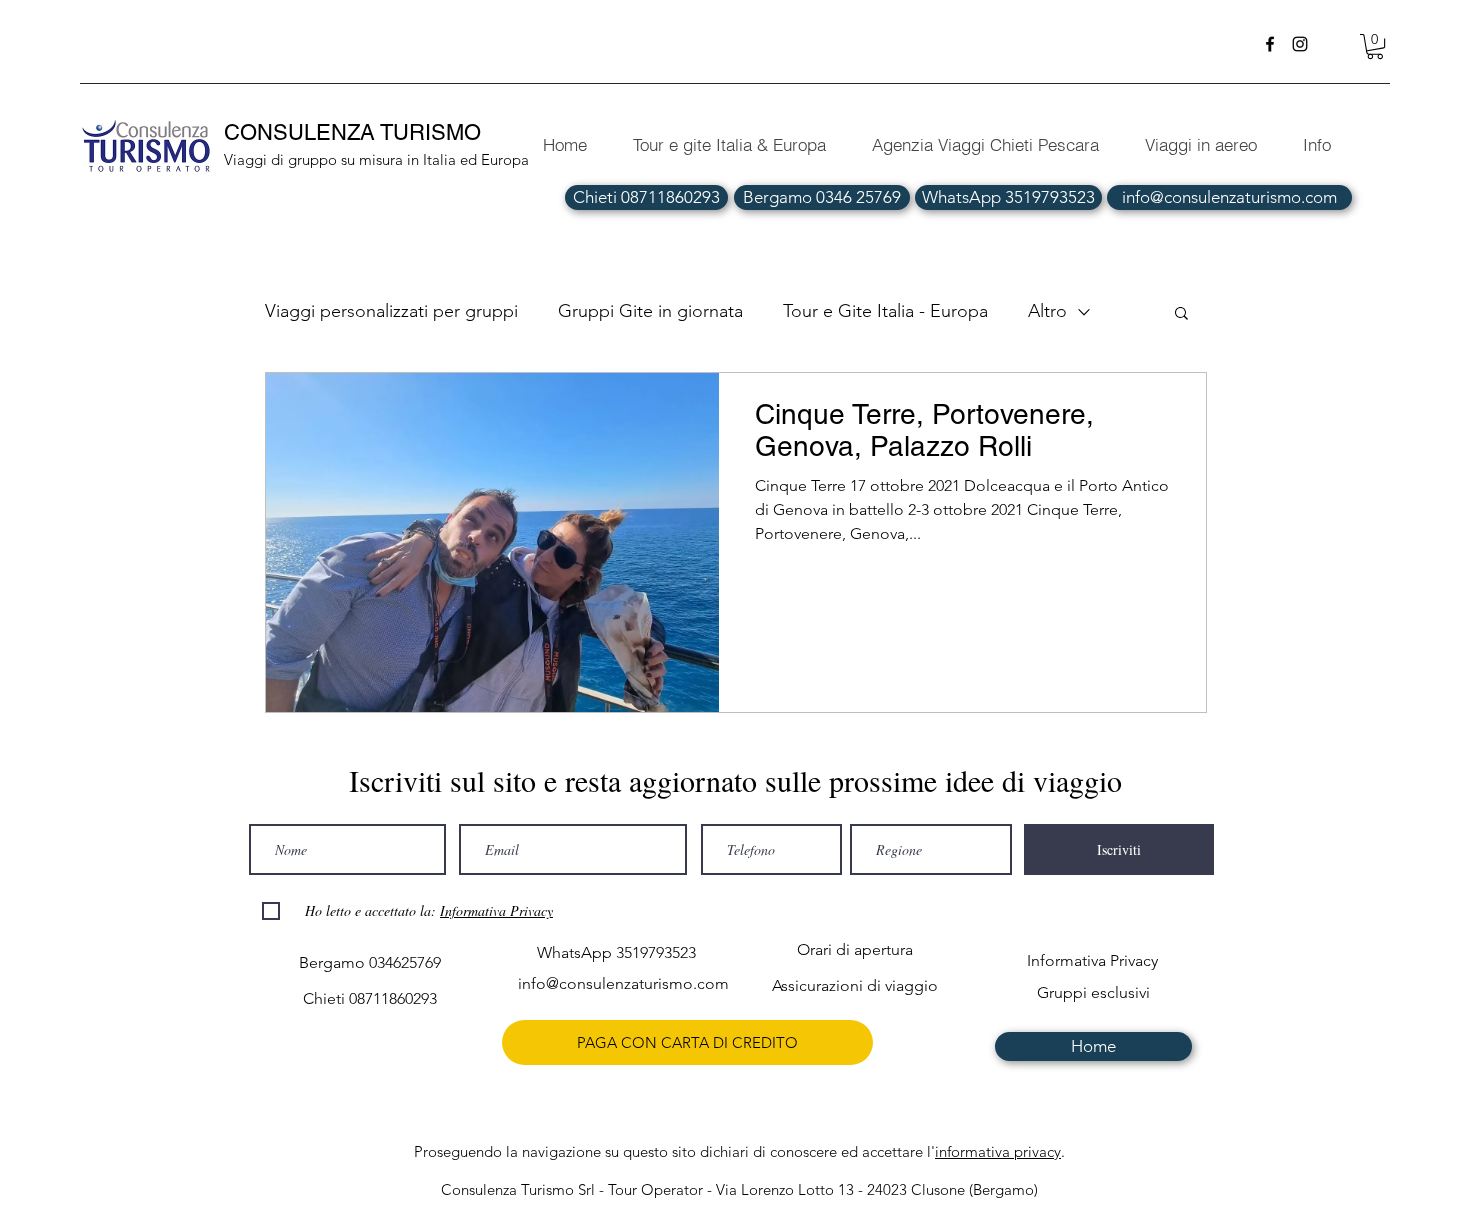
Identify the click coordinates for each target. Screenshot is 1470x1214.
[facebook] (1270, 44)
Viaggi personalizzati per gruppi (391, 311)
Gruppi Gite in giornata (650, 311)
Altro (1047, 311)
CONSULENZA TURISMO (355, 132)
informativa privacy (998, 1151)
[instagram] (1300, 44)
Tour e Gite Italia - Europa (885, 311)
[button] (1375, 46)
